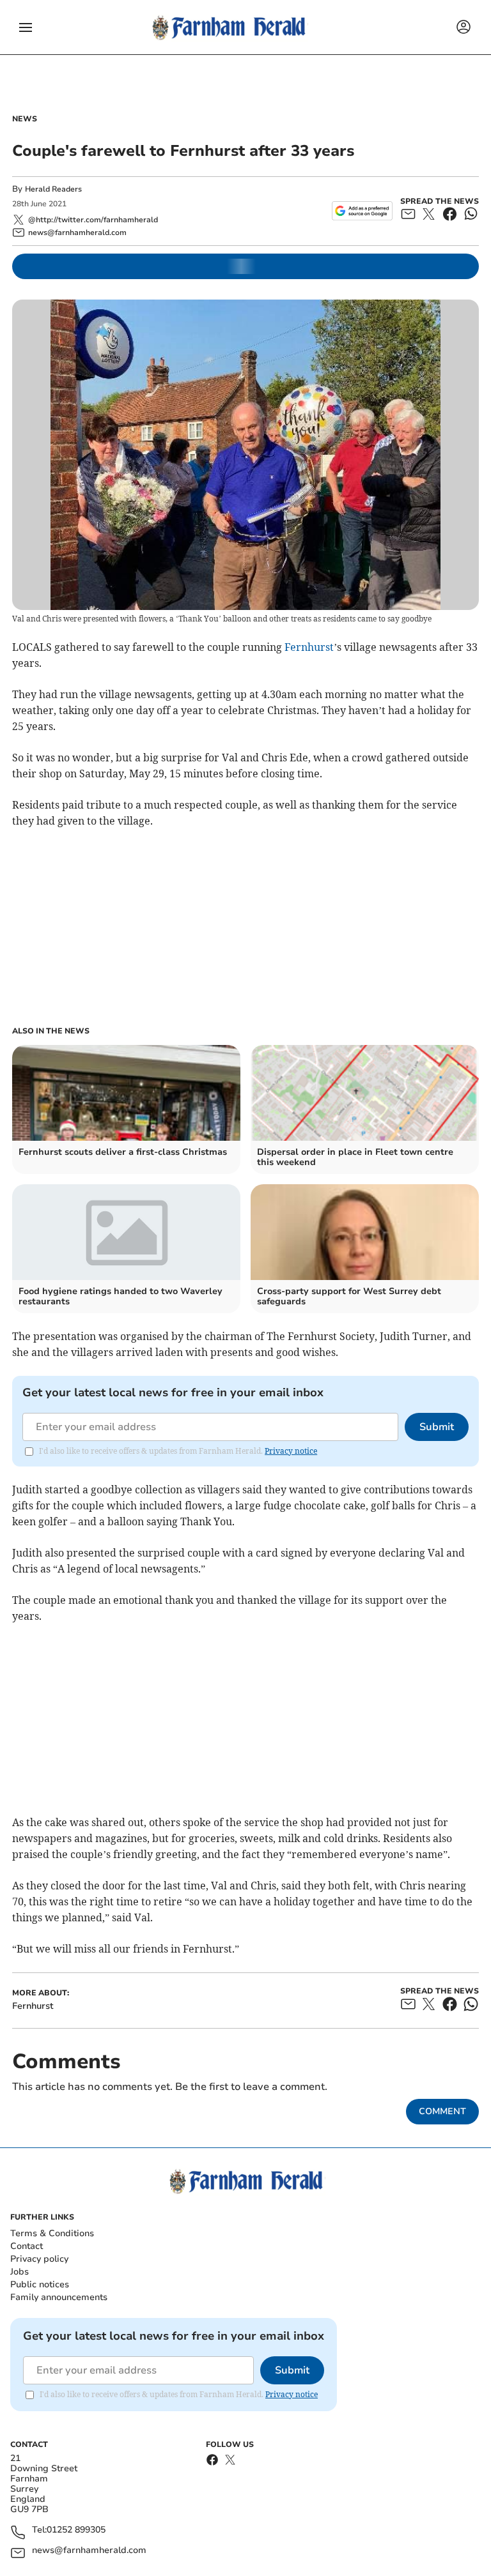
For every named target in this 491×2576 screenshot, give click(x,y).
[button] (26, 27)
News (25, 119)
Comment (442, 2111)
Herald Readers (53, 189)
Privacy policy (39, 2259)
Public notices (40, 2284)
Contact (27, 2246)
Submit (437, 1427)
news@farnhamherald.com (89, 2551)
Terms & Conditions (52, 2233)
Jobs (19, 2272)
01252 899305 (76, 2530)
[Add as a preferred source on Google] (362, 211)
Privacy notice (291, 1451)
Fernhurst (309, 647)
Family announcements (59, 2297)
